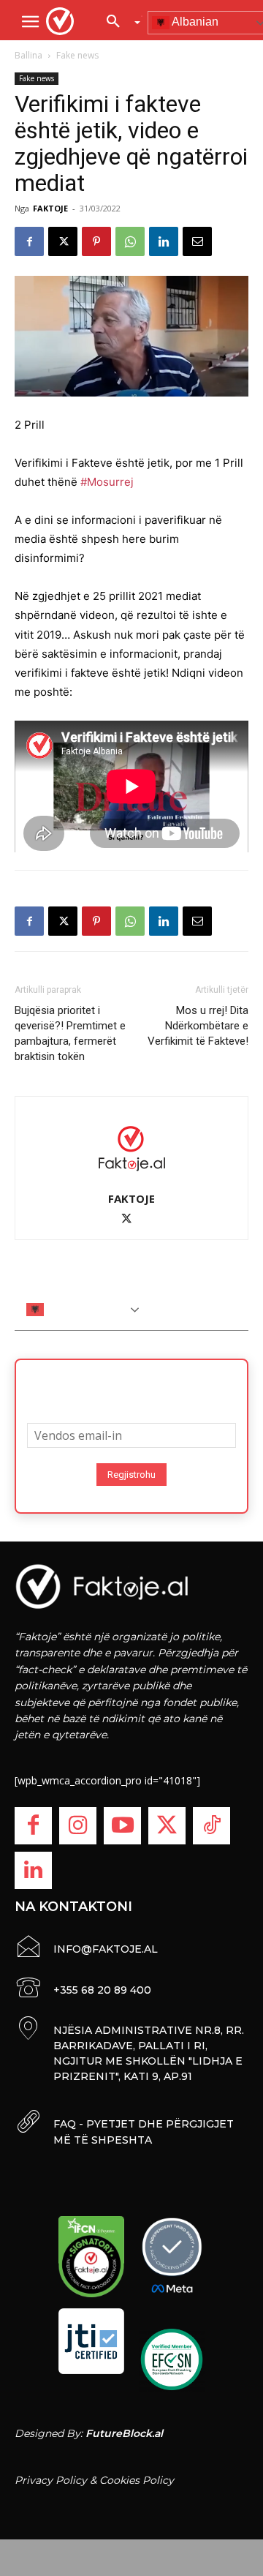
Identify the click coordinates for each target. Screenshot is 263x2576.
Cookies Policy (137, 2480)
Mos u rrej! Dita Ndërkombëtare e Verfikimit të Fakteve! (198, 1026)
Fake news (77, 55)
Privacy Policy (51, 2480)
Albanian (68, 1308)
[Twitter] (167, 1826)
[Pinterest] (96, 241)
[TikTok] (211, 1826)
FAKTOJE (50, 208)
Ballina (28, 55)
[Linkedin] (164, 241)
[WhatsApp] (130, 241)
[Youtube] (122, 1826)
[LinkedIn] (33, 1870)
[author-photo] (131, 1148)
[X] (63, 241)
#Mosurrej (107, 482)
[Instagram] (78, 1826)
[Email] (197, 241)
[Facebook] (29, 241)
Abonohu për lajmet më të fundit (131, 1386)
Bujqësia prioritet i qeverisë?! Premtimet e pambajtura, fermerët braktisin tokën (70, 1033)
